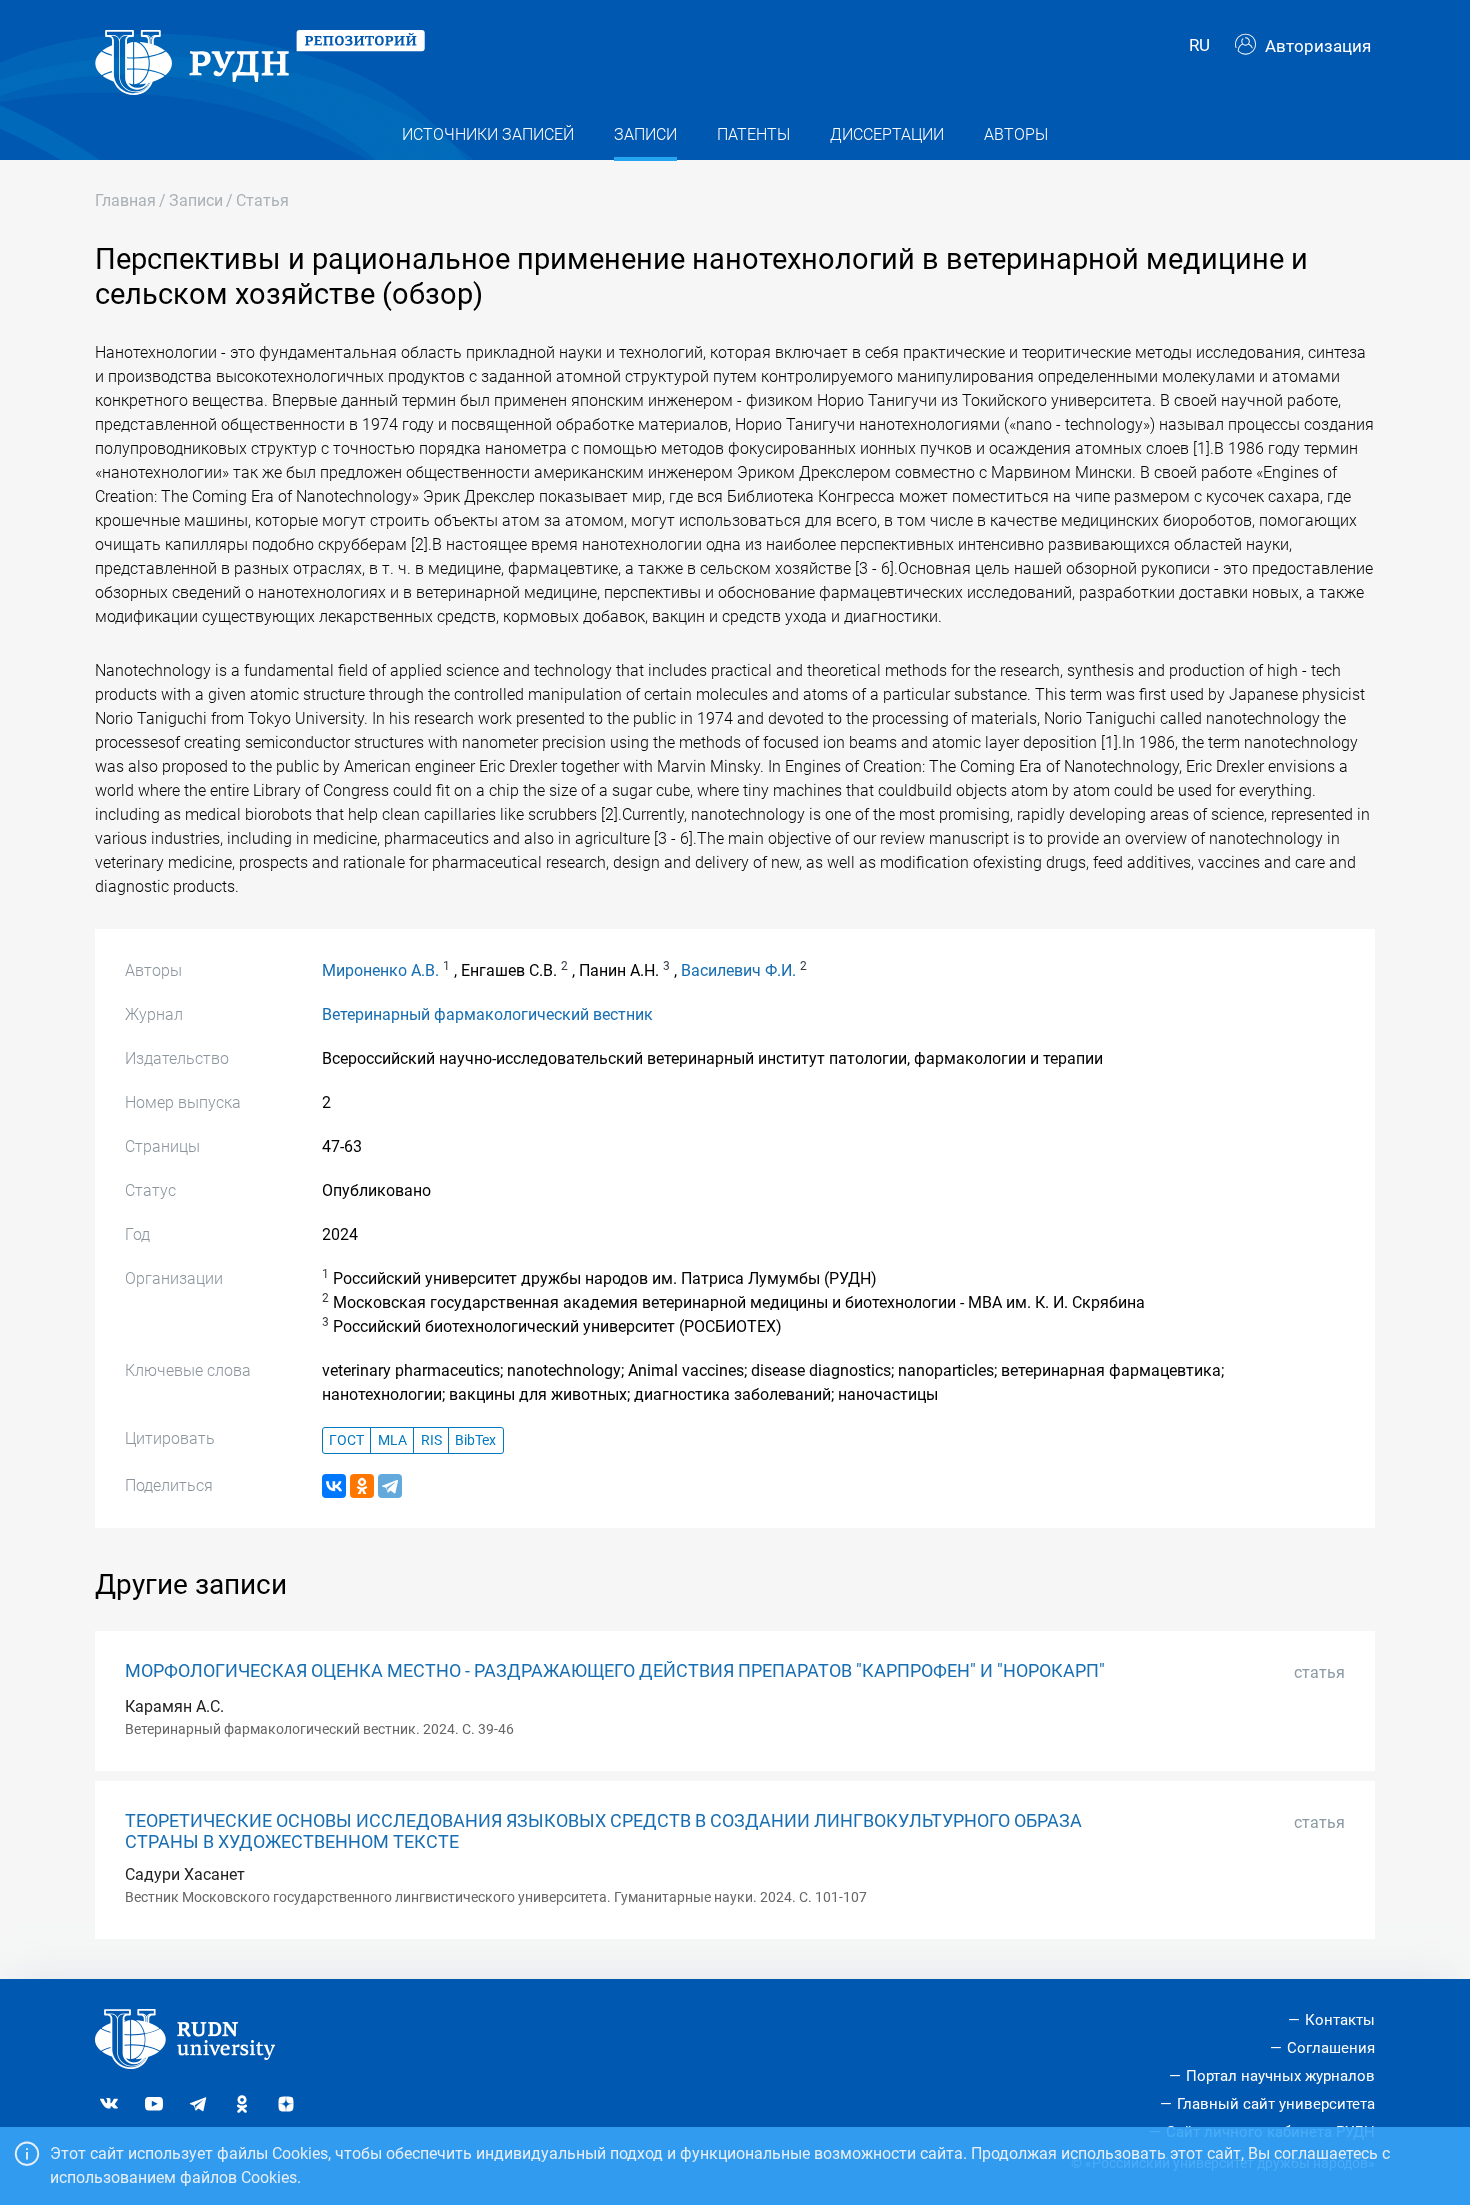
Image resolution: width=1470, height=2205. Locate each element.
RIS (431, 1440)
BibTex (475, 1440)
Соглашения (1331, 2048)
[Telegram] (390, 1486)
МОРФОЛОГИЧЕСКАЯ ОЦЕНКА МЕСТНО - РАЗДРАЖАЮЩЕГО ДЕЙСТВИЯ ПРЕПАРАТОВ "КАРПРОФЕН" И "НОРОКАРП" (615, 1671)
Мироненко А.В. (380, 970)
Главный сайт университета (1276, 2104)
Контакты (1340, 2020)
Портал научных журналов (1280, 2076)
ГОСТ (346, 1440)
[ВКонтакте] (334, 1486)
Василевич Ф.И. (738, 970)
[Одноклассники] (362, 1486)
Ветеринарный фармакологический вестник (487, 1014)
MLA (392, 1440)
